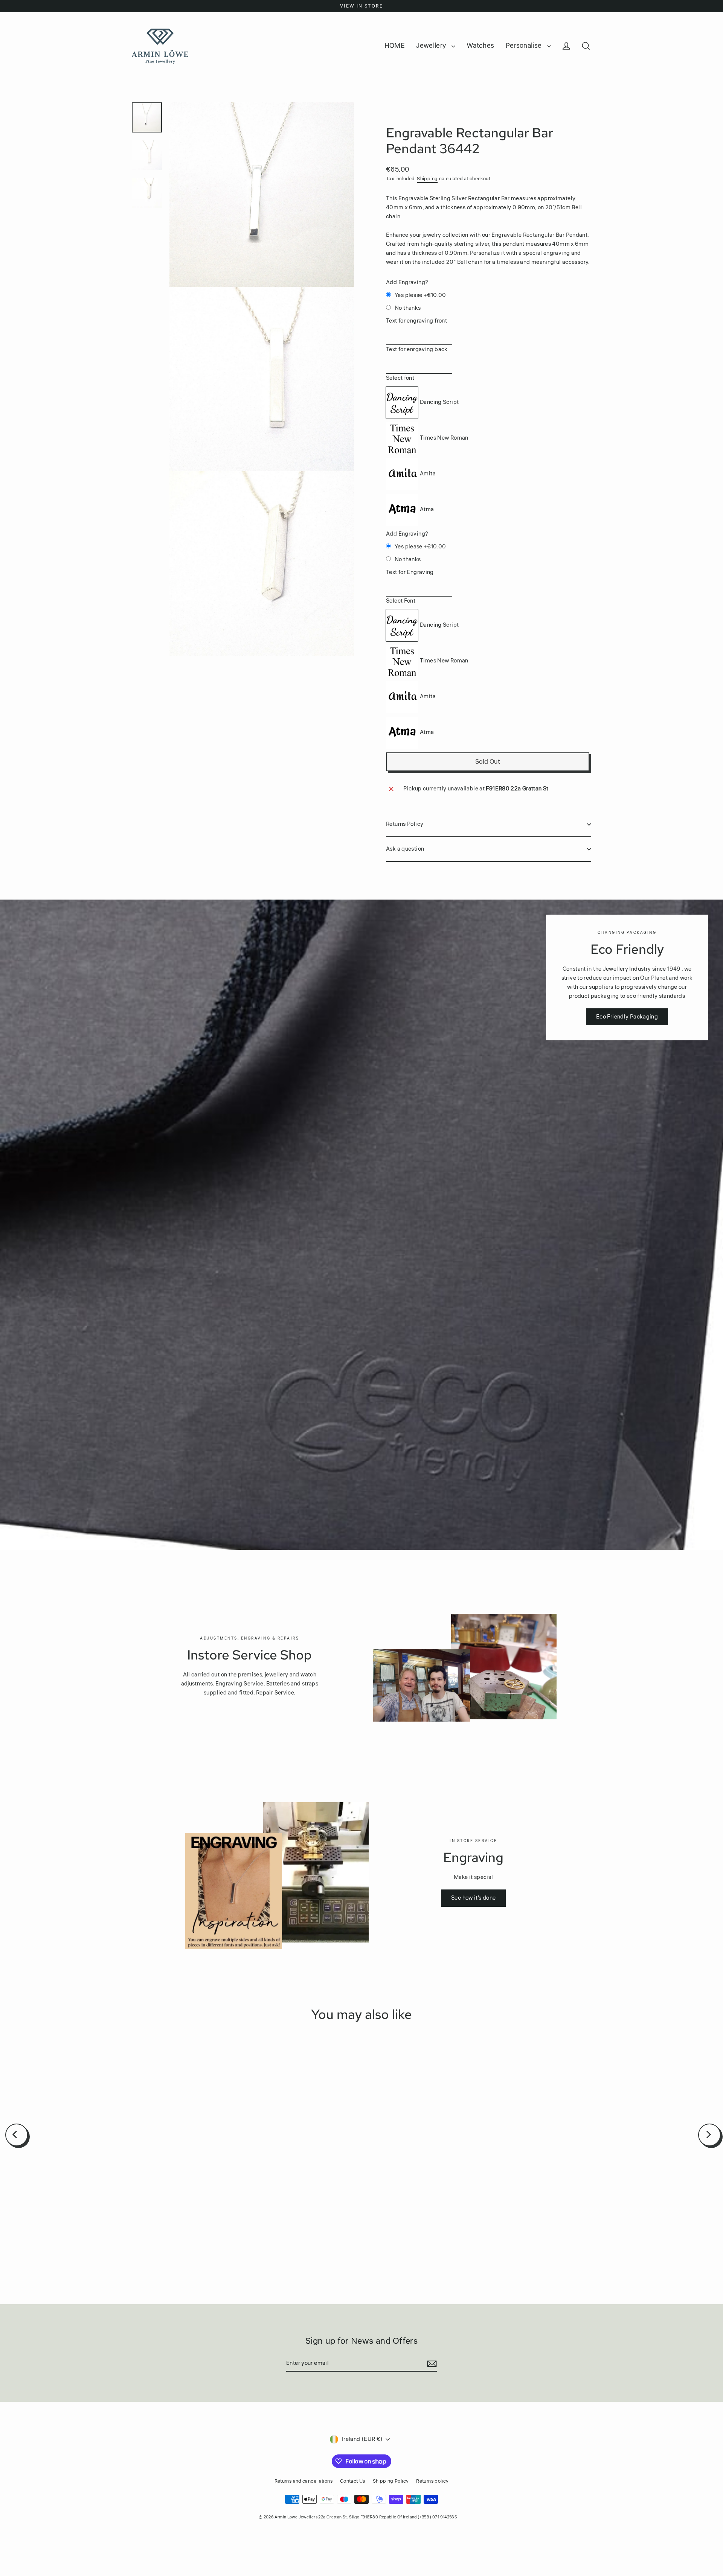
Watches (480, 46)
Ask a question (405, 849)
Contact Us (353, 2481)
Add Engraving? (407, 282)
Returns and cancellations (304, 2481)
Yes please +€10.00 (420, 295)
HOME (395, 46)
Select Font (401, 601)
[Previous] (17, 2135)
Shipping (427, 179)
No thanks (408, 308)
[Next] (709, 2135)
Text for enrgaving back (417, 349)
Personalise (525, 46)
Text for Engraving (410, 572)
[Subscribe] (431, 2364)
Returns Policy (405, 824)
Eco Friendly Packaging (627, 1017)
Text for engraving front (416, 321)
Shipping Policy (391, 2481)
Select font (400, 378)
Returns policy (432, 2481)
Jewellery (432, 46)
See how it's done (473, 1898)
